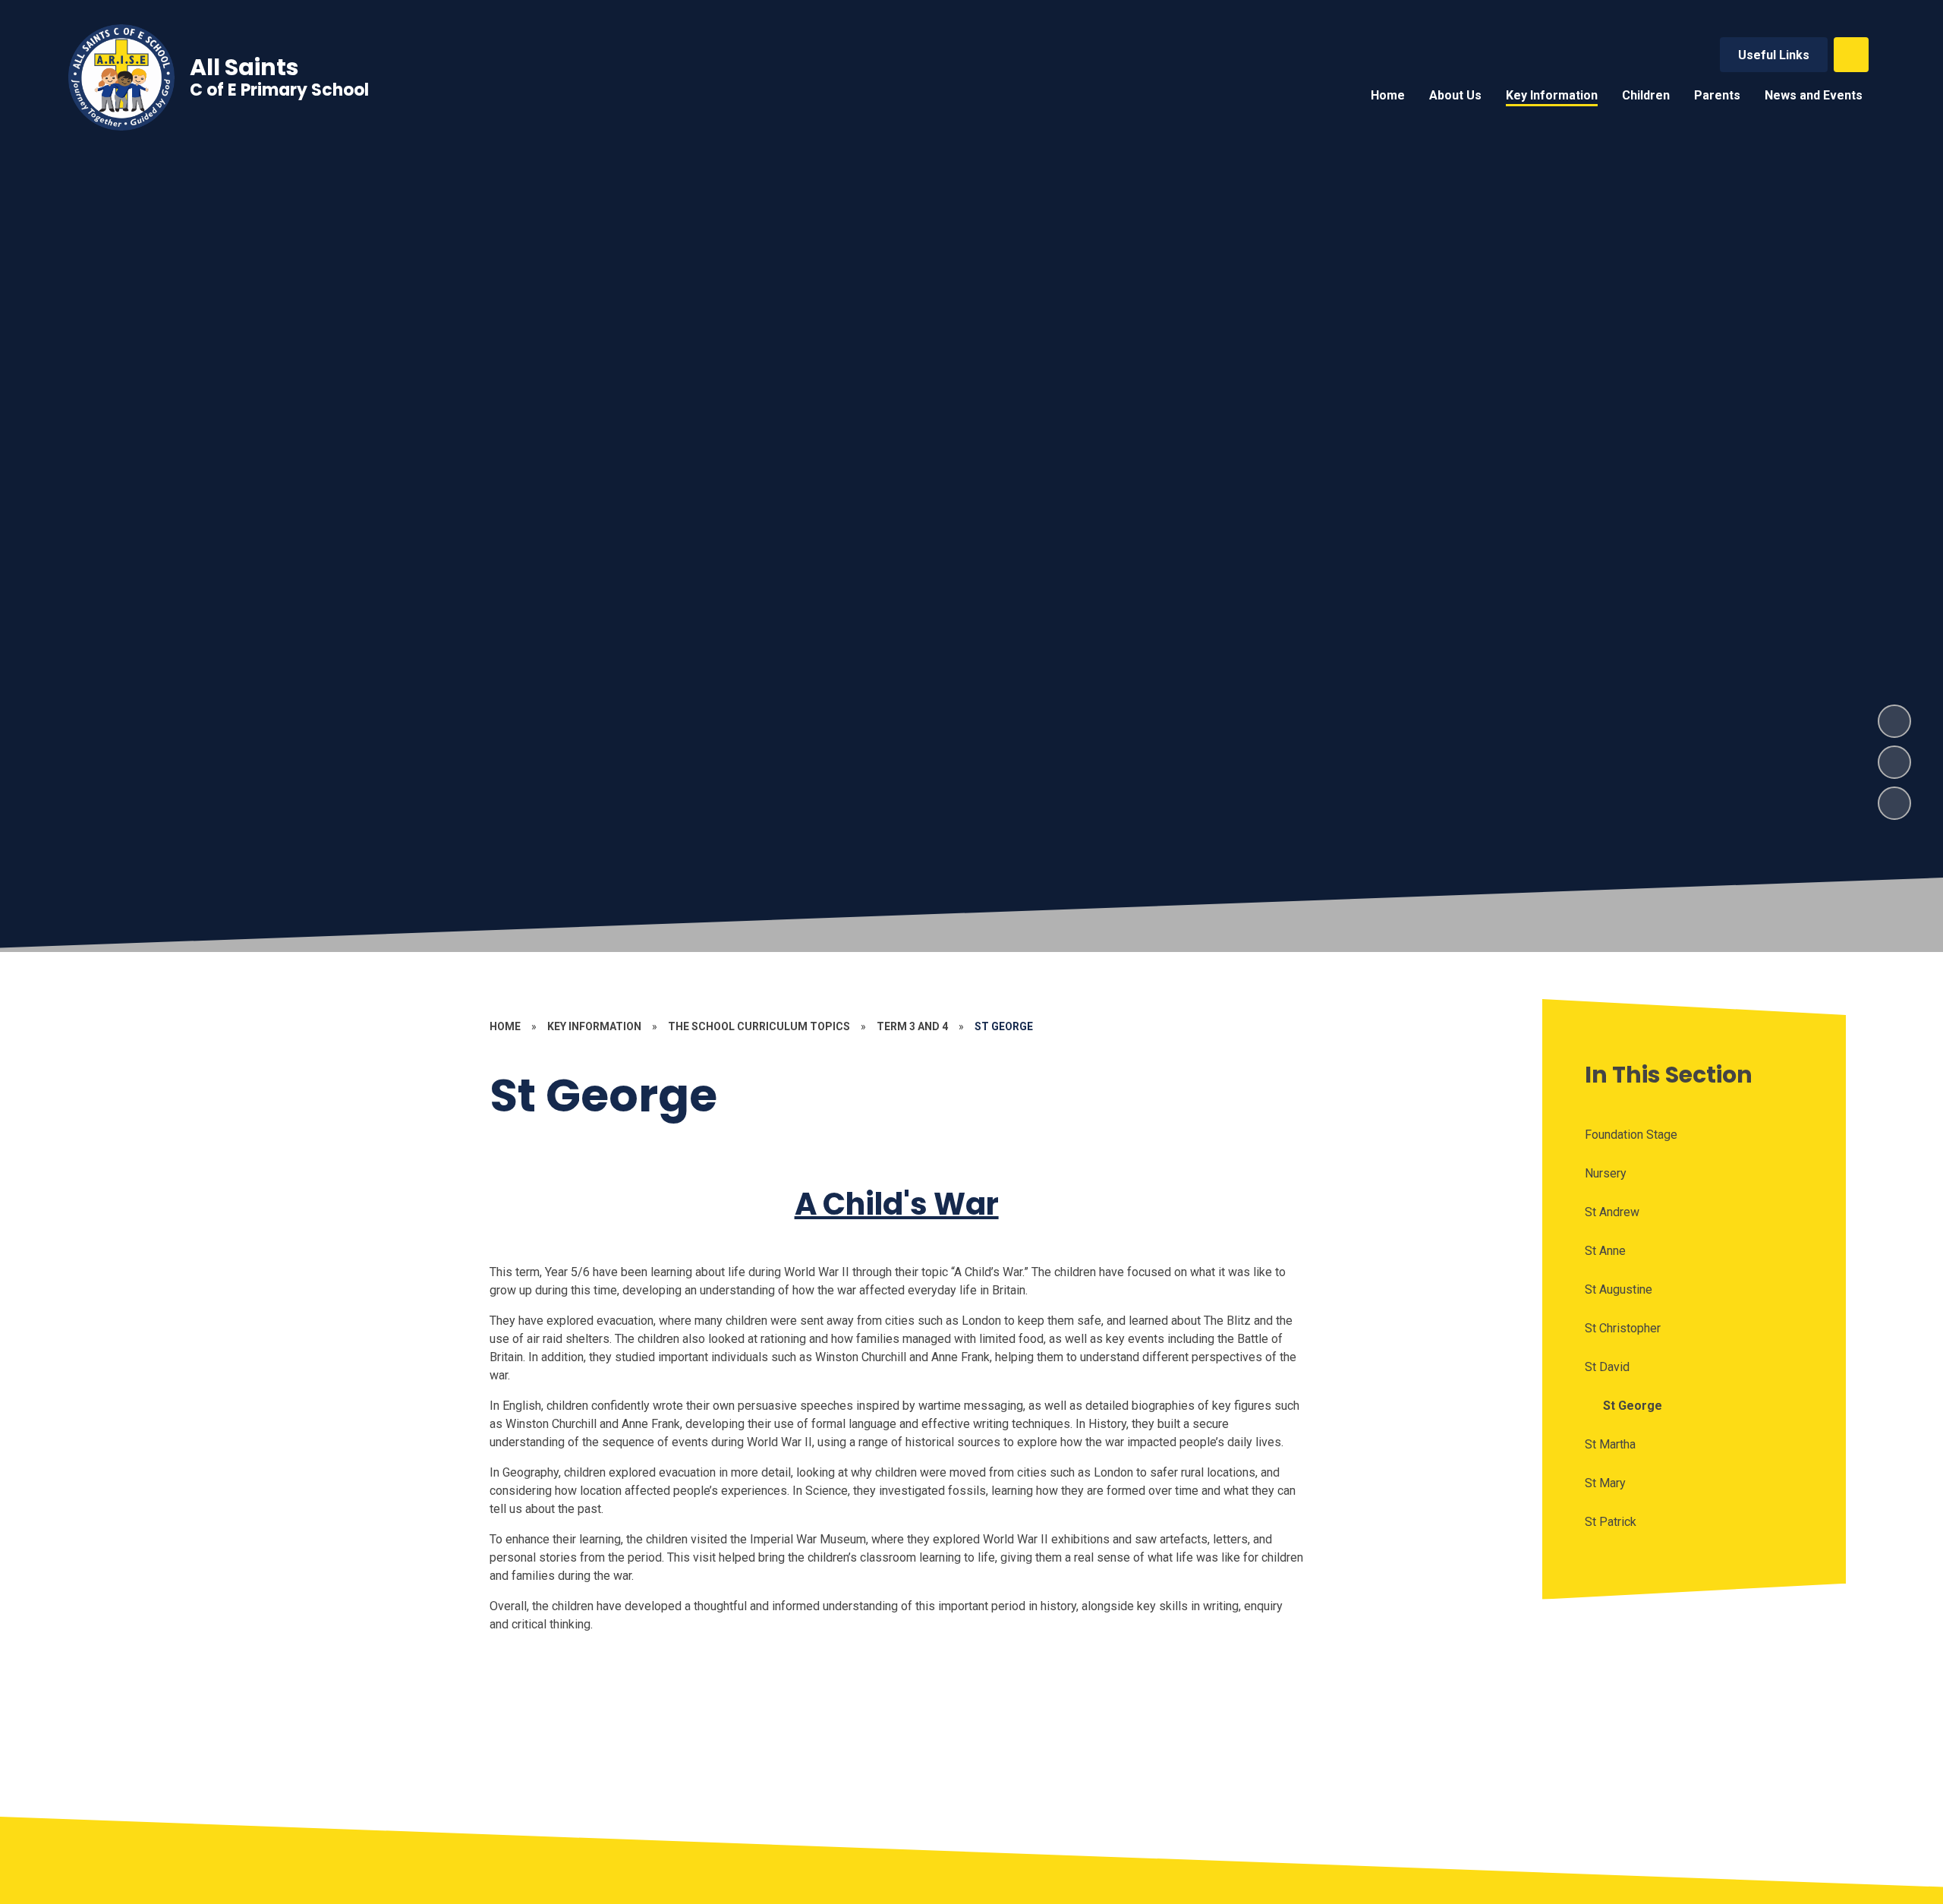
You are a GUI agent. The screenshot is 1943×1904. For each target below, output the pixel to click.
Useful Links (1774, 55)
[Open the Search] (1851, 55)
